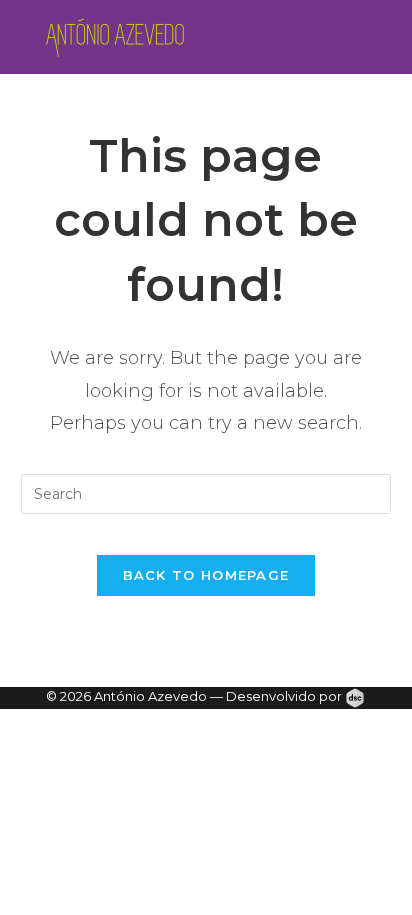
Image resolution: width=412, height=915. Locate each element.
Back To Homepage (206, 575)
